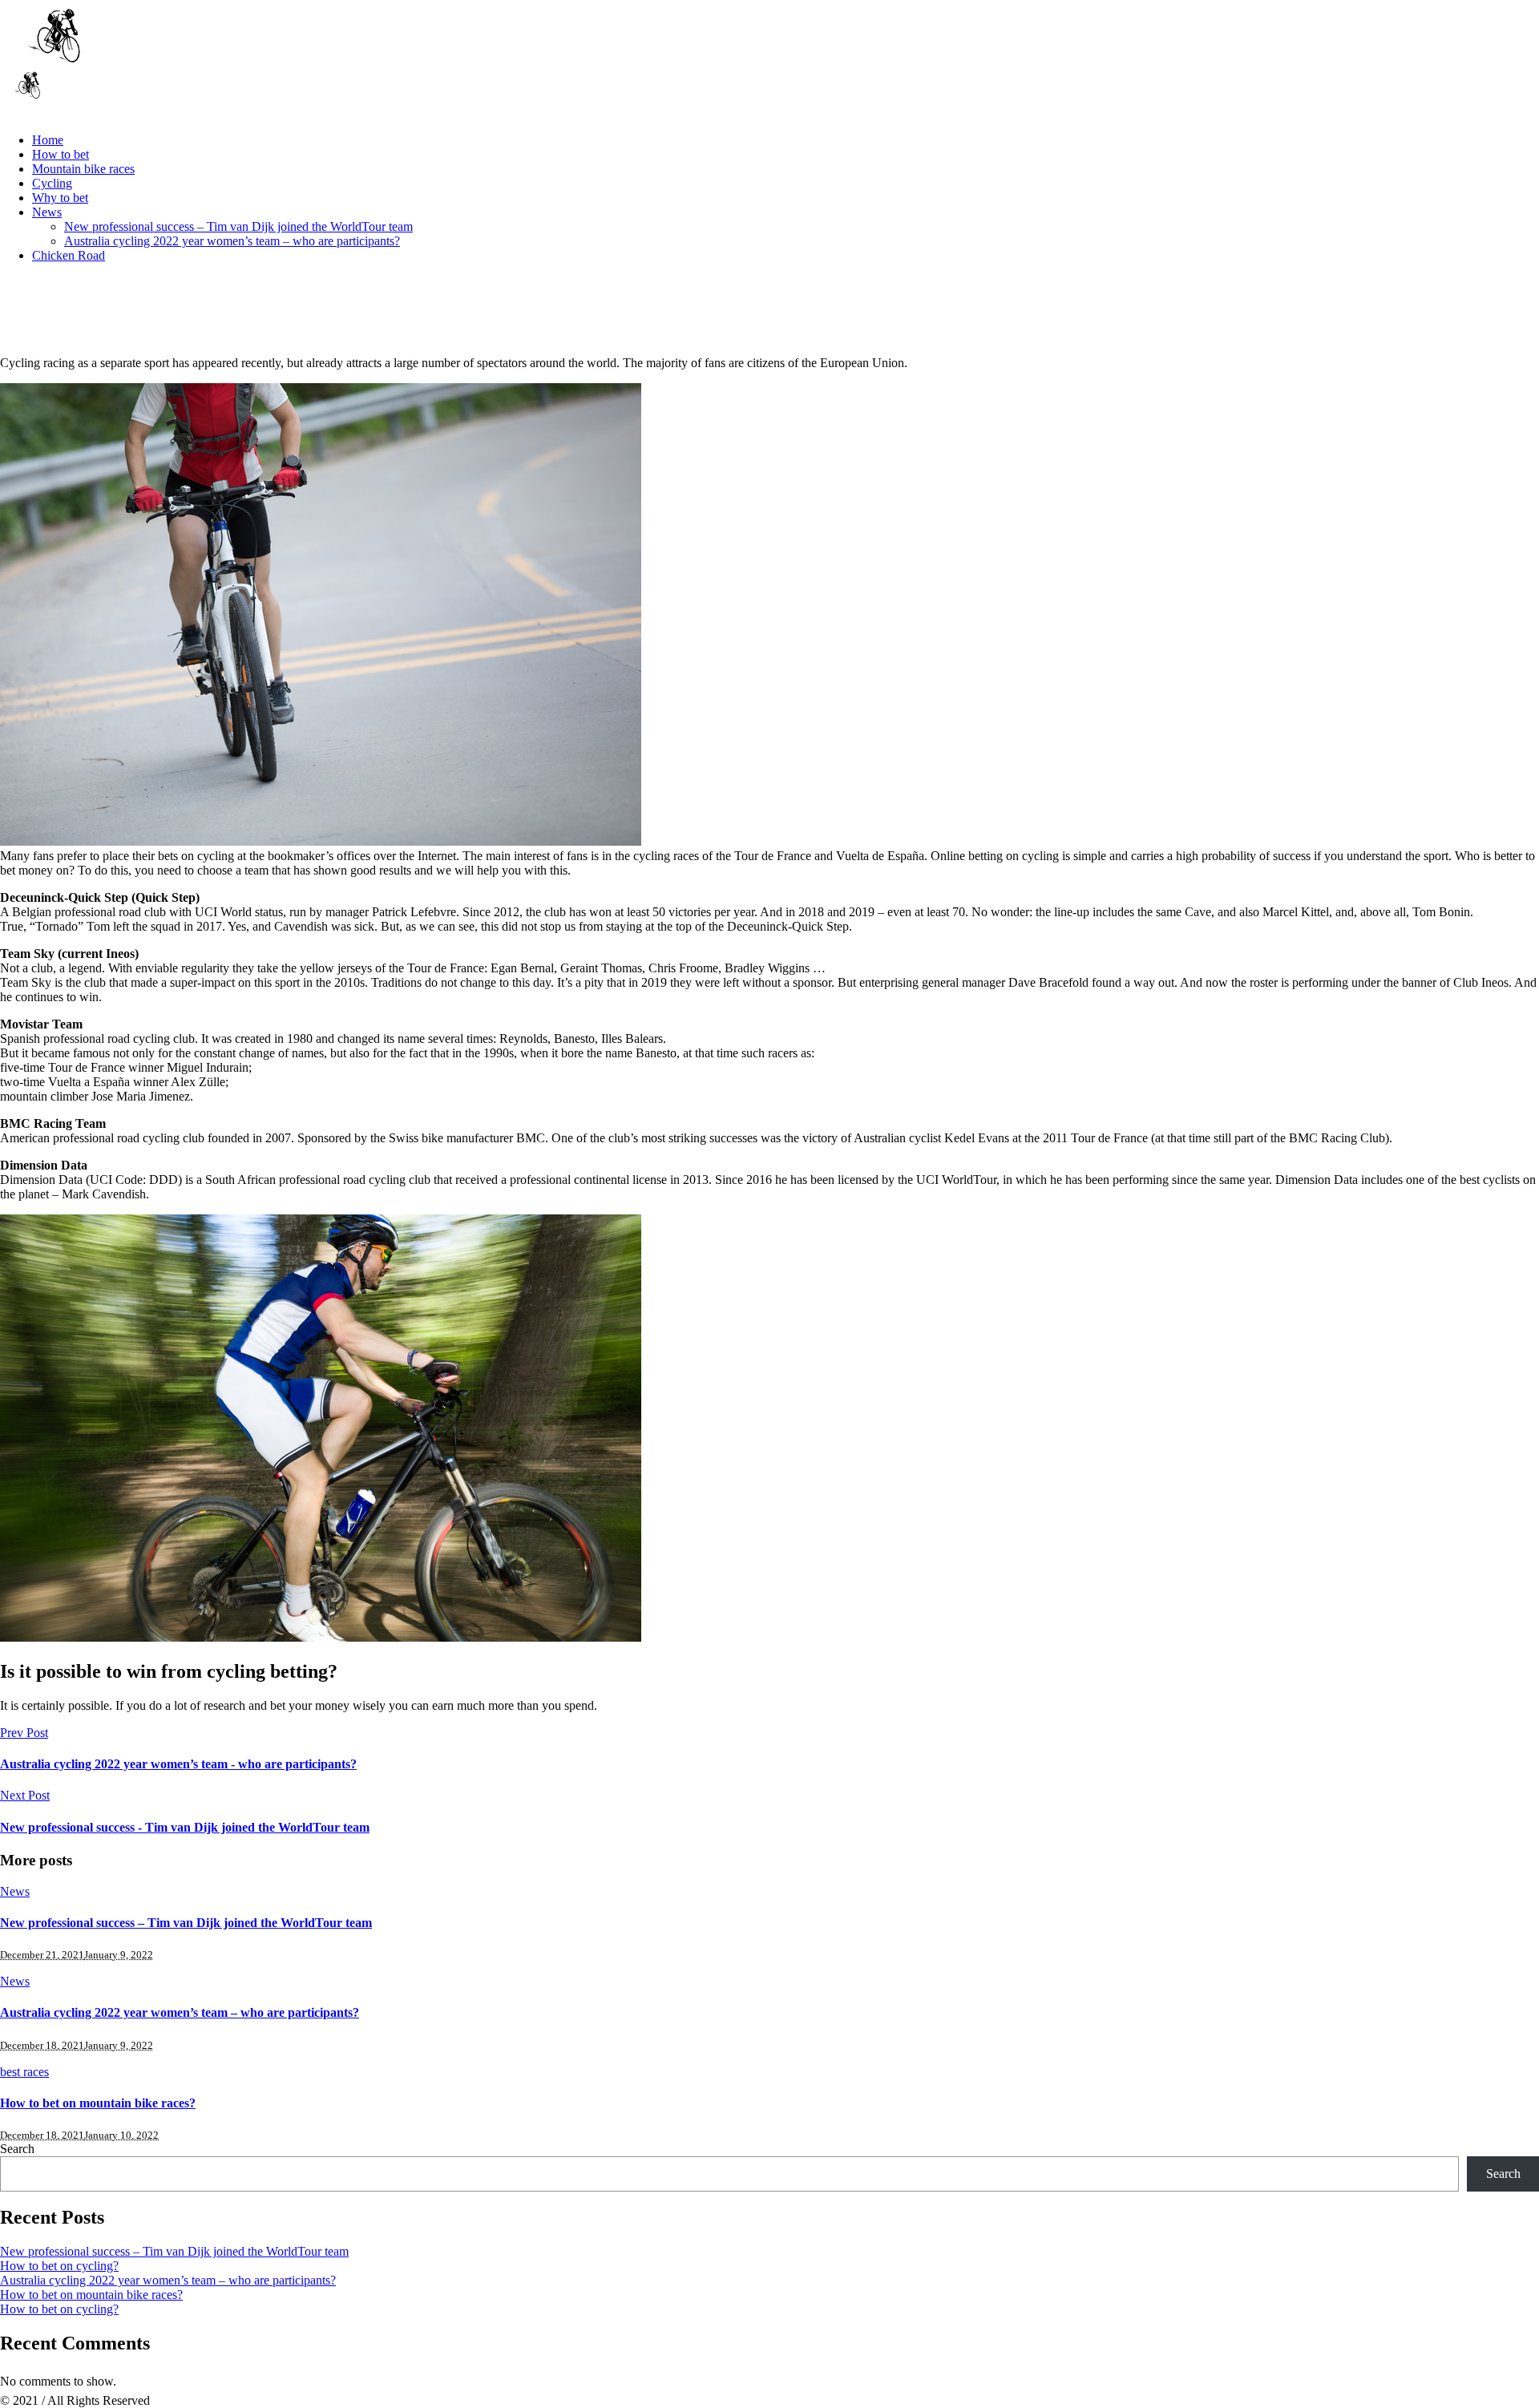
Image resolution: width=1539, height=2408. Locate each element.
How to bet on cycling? (59, 2266)
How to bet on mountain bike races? (98, 2103)
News (15, 1891)
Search (17, 2149)
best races (24, 2072)
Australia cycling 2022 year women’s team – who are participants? (180, 2012)
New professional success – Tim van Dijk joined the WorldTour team (186, 1923)
